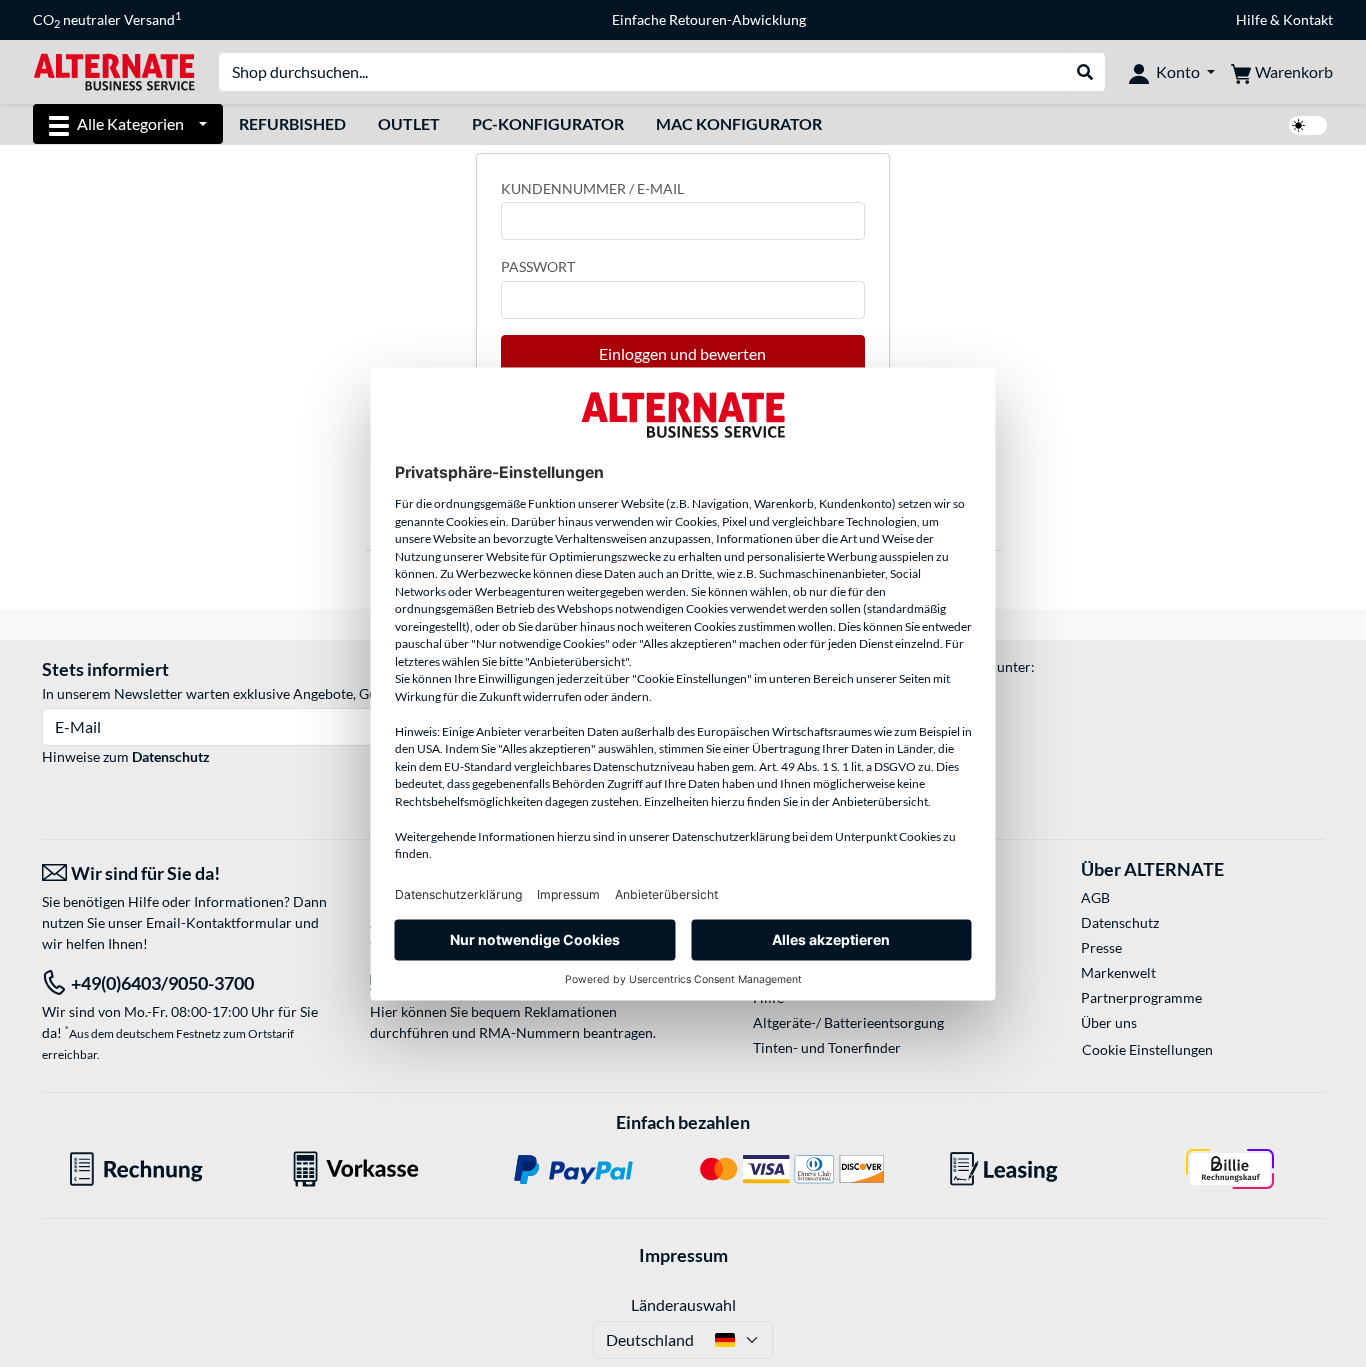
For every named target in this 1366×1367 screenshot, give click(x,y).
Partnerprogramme (1141, 997)
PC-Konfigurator (548, 123)
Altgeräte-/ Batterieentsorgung (848, 1022)
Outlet (409, 123)
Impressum (683, 1255)
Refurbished (292, 123)
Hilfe (1251, 19)
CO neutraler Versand (107, 20)
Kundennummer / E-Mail (592, 188)
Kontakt (1308, 19)
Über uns (1109, 1022)
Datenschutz (171, 756)
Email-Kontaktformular (219, 922)
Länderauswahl (683, 1304)
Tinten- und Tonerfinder (827, 1047)
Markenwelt (1118, 972)
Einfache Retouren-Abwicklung (709, 19)
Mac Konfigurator (739, 123)
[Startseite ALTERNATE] (114, 70)
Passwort (538, 266)
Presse (1101, 947)
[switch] (1308, 125)
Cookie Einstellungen (1147, 1049)
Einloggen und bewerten (682, 353)
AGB (1095, 897)
